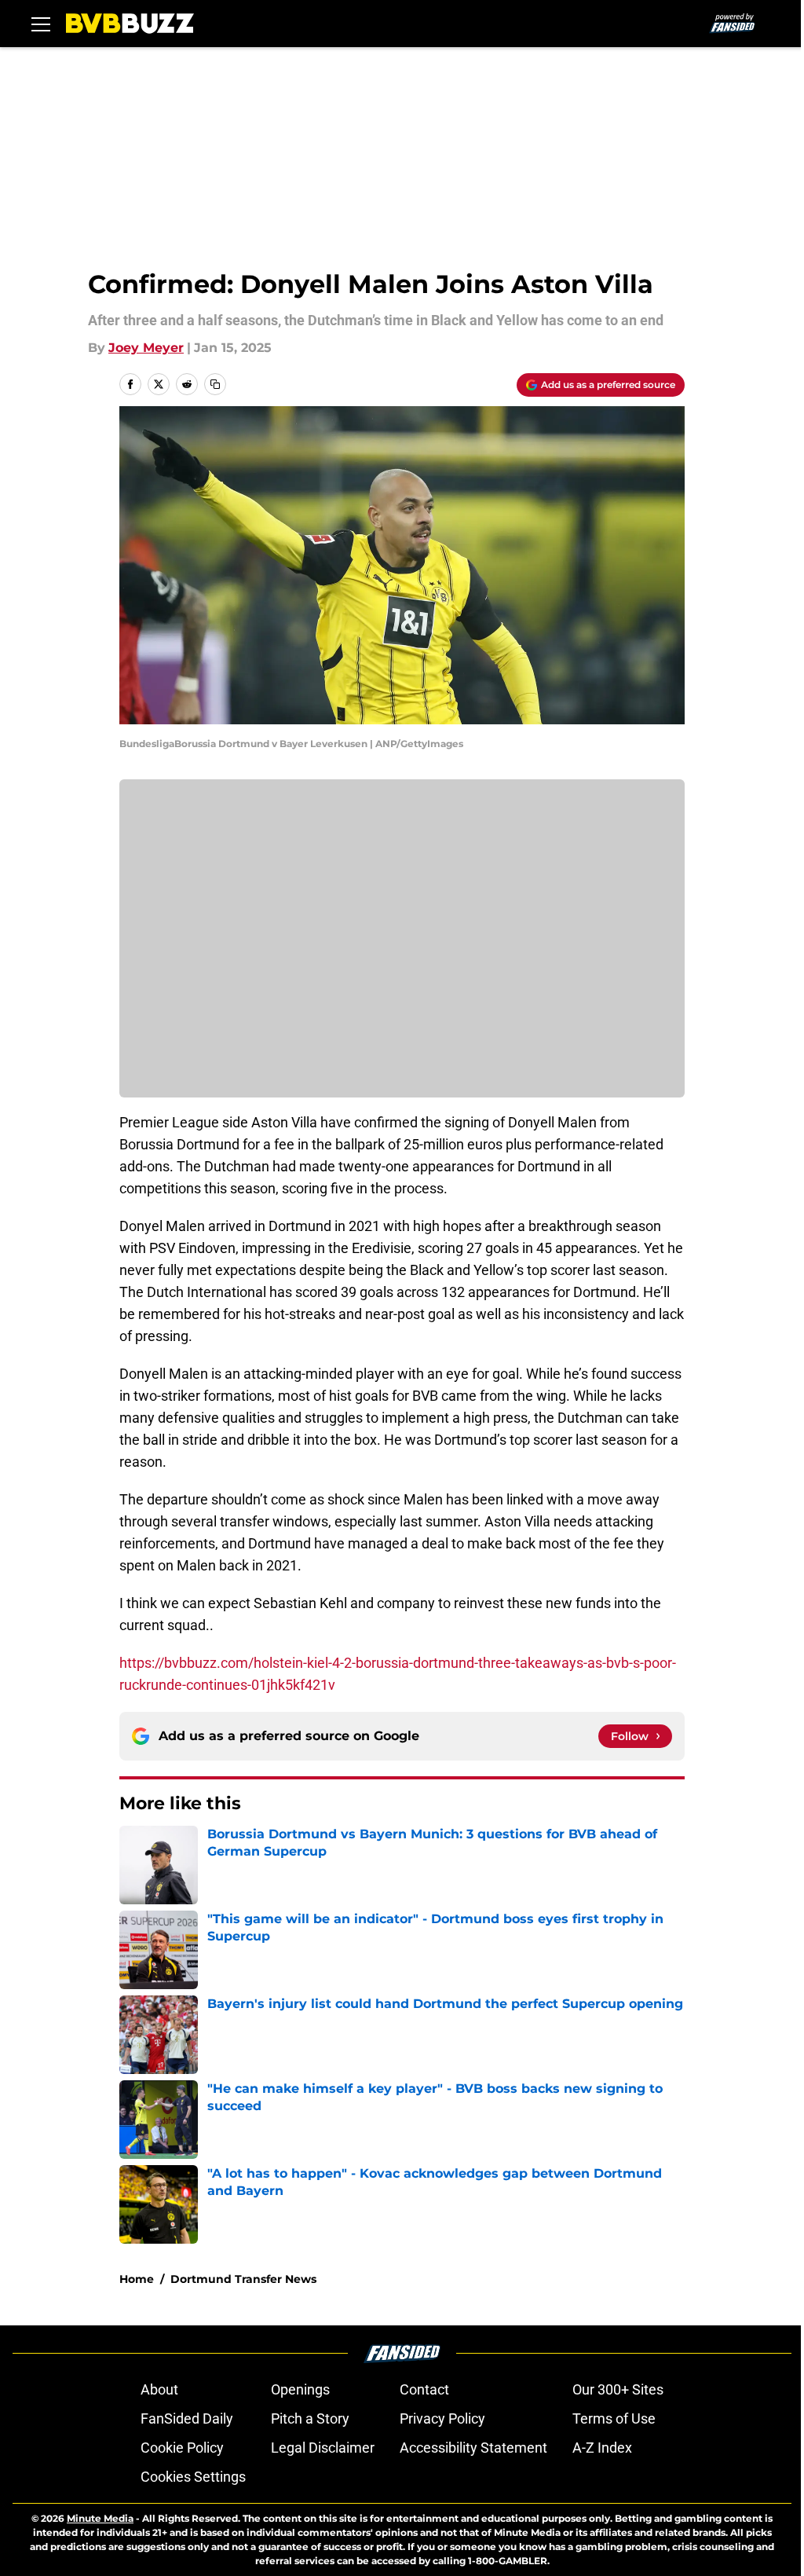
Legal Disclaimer (323, 2448)
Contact (424, 2389)
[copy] (215, 384)
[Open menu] (41, 24)
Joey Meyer (146, 348)
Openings (300, 2389)
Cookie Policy (182, 2448)
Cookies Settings (193, 2477)
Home (137, 2279)
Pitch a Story (310, 2418)
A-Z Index (602, 2448)
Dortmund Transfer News (243, 2279)
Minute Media (100, 2518)
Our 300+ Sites (618, 2389)
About (159, 2389)
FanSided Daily (187, 2418)
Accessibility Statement (473, 2448)
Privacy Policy (442, 2418)
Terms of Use (614, 2418)
